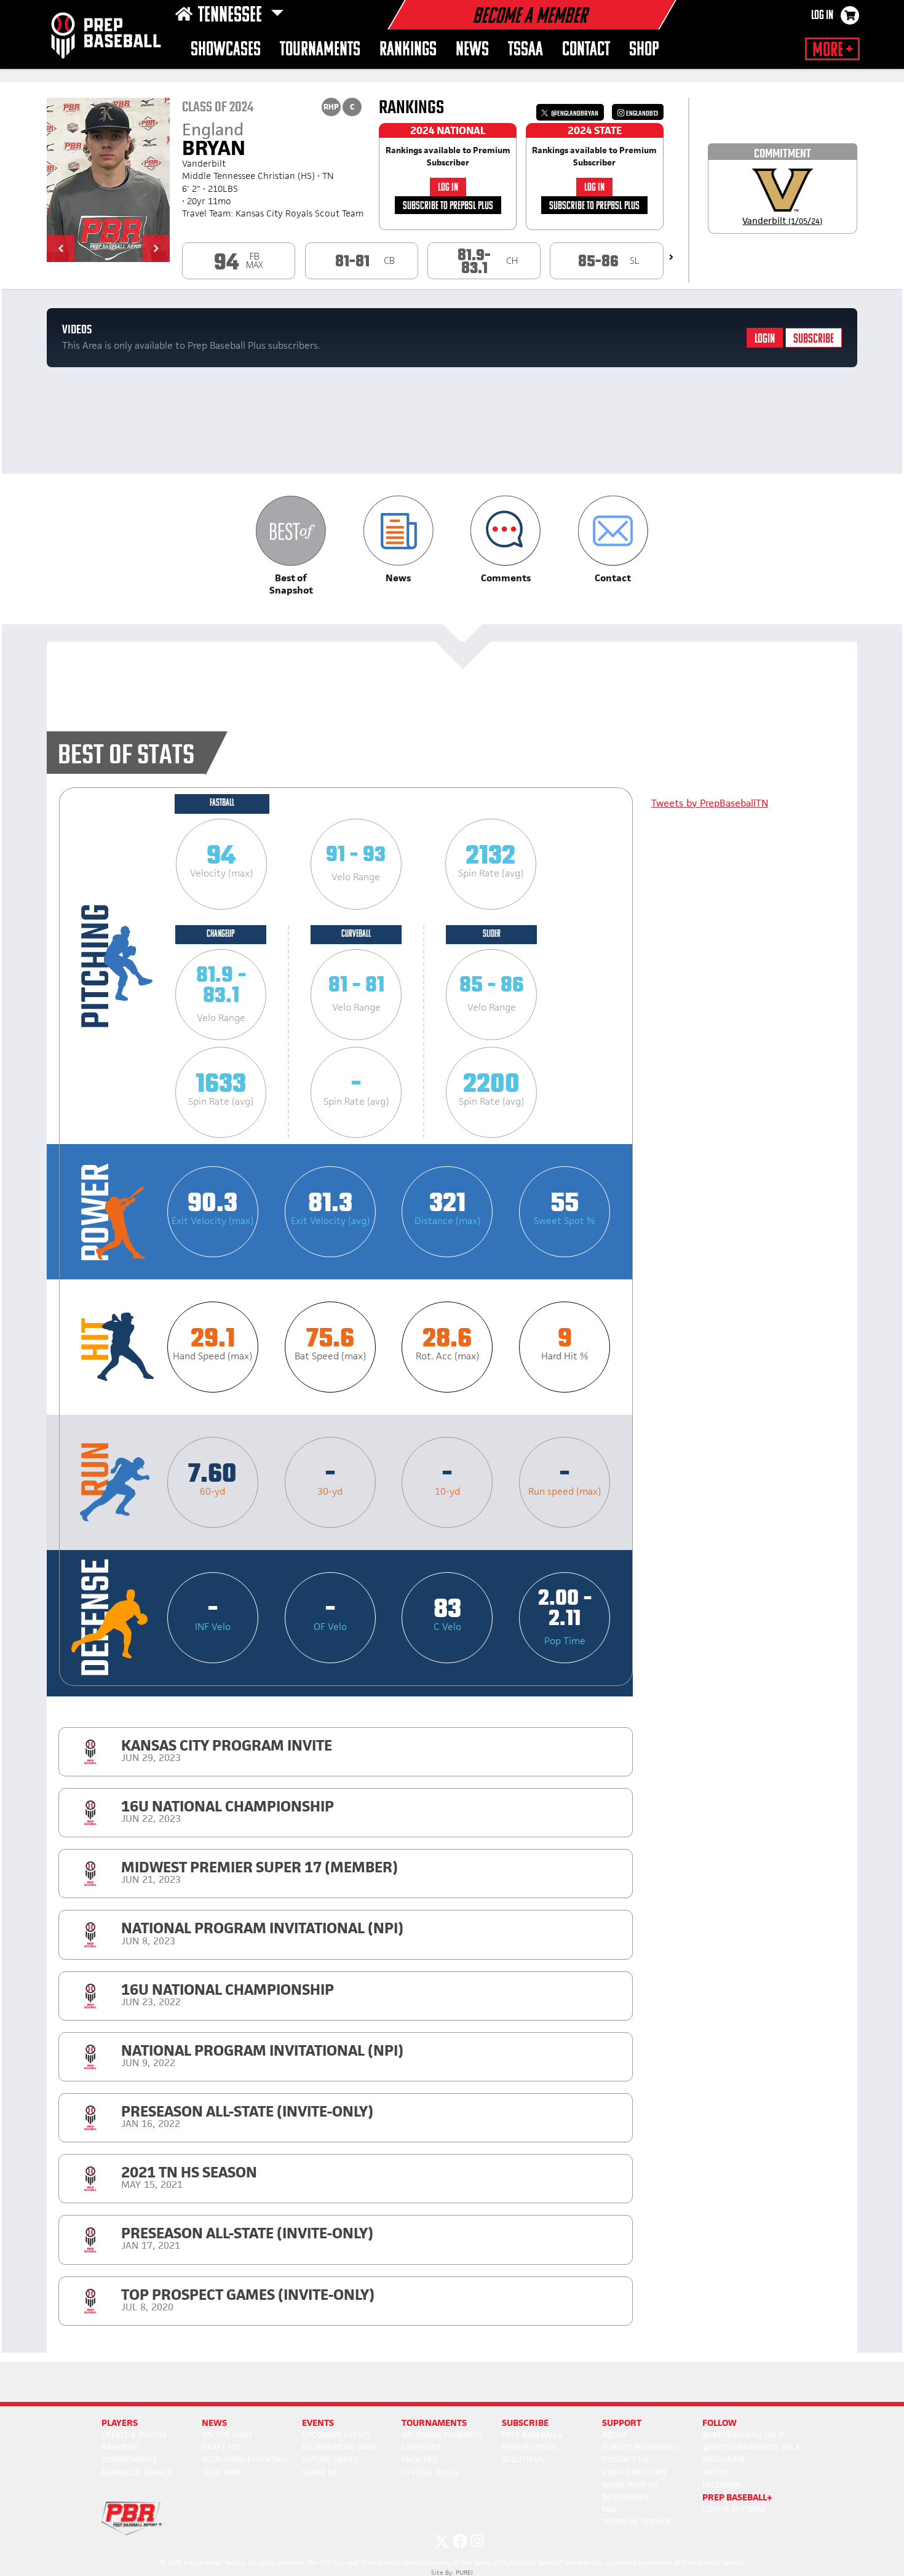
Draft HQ (220, 2447)
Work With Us (630, 2485)
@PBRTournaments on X (751, 2447)
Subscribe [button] (525, 2423)
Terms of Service (636, 2522)
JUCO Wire (222, 2472)
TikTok (715, 2472)
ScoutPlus (523, 2459)
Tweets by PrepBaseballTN (710, 803)
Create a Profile (134, 2435)
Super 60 (319, 2472)
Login (765, 339)
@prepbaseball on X (743, 2435)
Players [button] (120, 2423)
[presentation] (671, 257)
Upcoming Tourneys (442, 2435)
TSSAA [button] (525, 50)
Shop (644, 50)
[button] (61, 248)
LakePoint (421, 2447)
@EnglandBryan (574, 113)
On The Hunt (227, 2435)
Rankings (408, 50)
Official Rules (430, 2472)
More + (832, 50)
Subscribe (814, 339)
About (615, 2435)
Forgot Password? (640, 2447)
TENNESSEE (232, 16)
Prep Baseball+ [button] (737, 2497)
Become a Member (529, 17)
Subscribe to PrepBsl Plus (448, 206)
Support (622, 2423)
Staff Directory (634, 2472)
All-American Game (340, 2447)
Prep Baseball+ (532, 2435)
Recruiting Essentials (245, 2459)
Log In (822, 16)
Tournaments (320, 50)
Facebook (722, 2485)
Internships (625, 2497)
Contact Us (625, 2459)
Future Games (330, 2459)
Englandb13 (641, 113)
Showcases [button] (226, 50)
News (472, 50)
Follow (720, 2423)
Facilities (419, 2459)
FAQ (609, 2509)
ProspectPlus (529, 2447)
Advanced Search (137, 2472)
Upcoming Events (337, 2435)
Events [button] (318, 2423)
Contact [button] (586, 50)
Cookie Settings (734, 2509)
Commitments (129, 2459)
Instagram (723, 2459)
